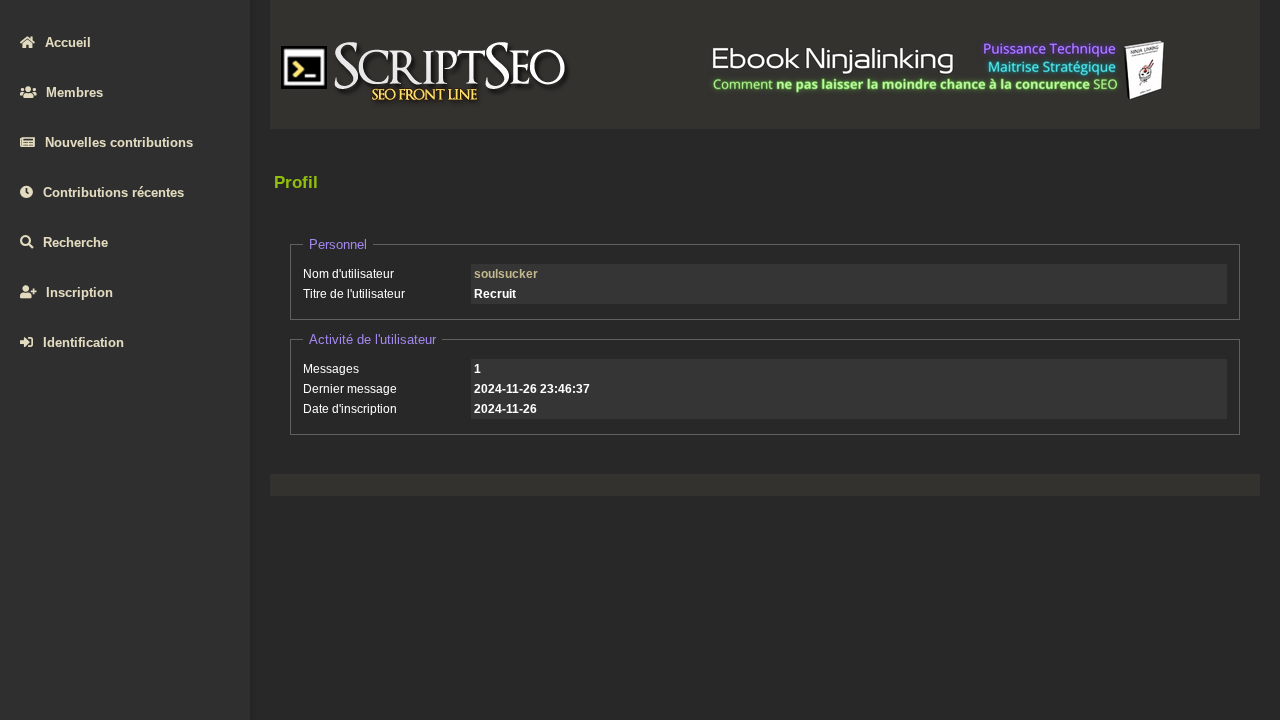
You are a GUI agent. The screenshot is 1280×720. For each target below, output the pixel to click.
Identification (83, 342)
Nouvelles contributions (119, 142)
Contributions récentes (113, 192)
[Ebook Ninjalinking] (939, 96)
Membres (74, 92)
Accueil (68, 42)
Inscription (79, 292)
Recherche (75, 242)
